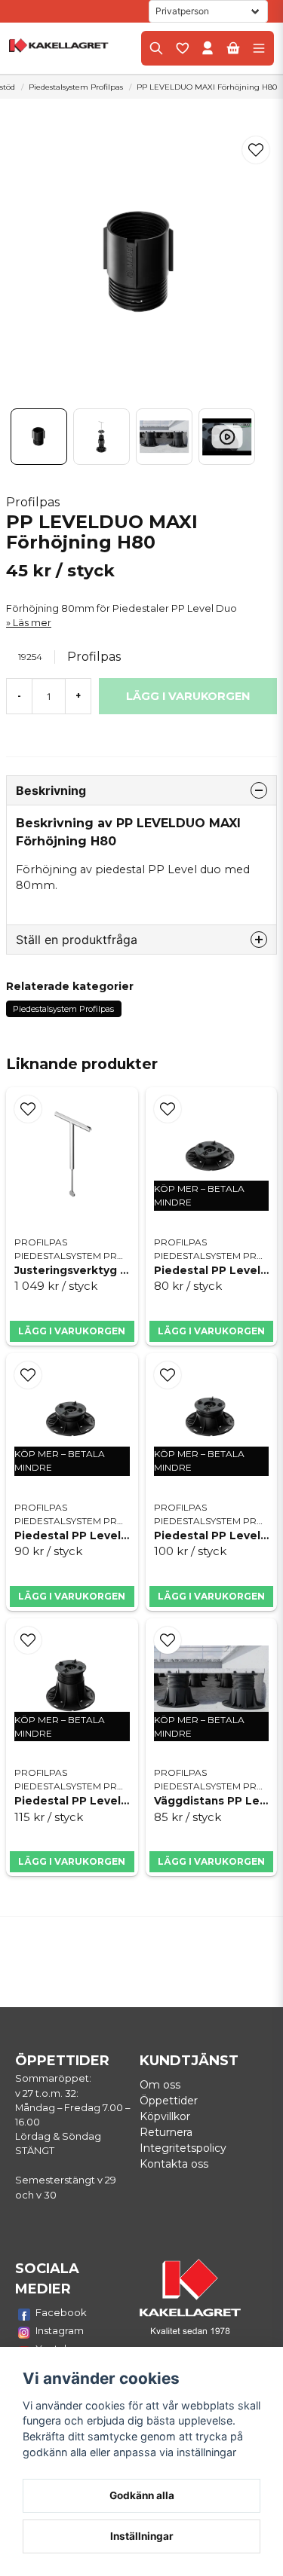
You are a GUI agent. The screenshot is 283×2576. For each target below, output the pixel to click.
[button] (256, 150)
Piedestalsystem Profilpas (76, 87)
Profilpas (33, 502)
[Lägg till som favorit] (182, 48)
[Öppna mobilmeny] (259, 48)
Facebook (61, 2312)
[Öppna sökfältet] (156, 48)
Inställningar (142, 2536)
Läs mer (32, 623)
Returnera (166, 2132)
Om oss (160, 2085)
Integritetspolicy (183, 2148)
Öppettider (169, 2101)
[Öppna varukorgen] (233, 48)
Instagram (60, 2330)
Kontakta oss (174, 2164)
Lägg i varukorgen (72, 1331)
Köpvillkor (165, 2116)
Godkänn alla (142, 2495)
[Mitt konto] (208, 48)
